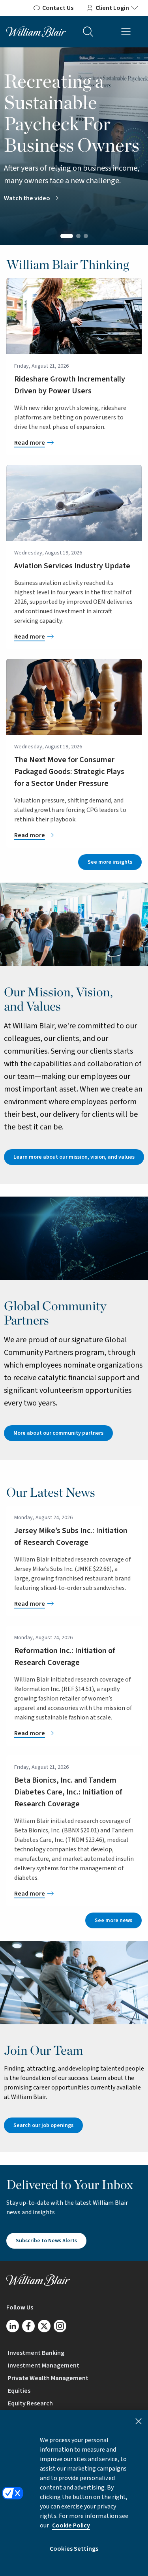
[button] (67, 236)
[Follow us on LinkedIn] (13, 2326)
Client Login (112, 8)
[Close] (139, 2421)
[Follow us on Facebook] (28, 2326)
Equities (19, 2391)
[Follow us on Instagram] (60, 2326)
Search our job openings (43, 2125)
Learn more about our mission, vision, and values (74, 1157)
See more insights (110, 862)
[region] (74, 2493)
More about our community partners (58, 1433)
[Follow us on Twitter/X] (44, 2326)
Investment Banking (36, 2353)
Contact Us (58, 8)
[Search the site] (88, 32)
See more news (113, 1920)
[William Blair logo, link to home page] (36, 31)
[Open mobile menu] (126, 32)
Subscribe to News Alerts (46, 2241)
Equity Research (30, 2403)
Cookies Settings (74, 2549)
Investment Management (44, 2366)
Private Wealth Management (48, 2378)
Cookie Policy (71, 2525)
